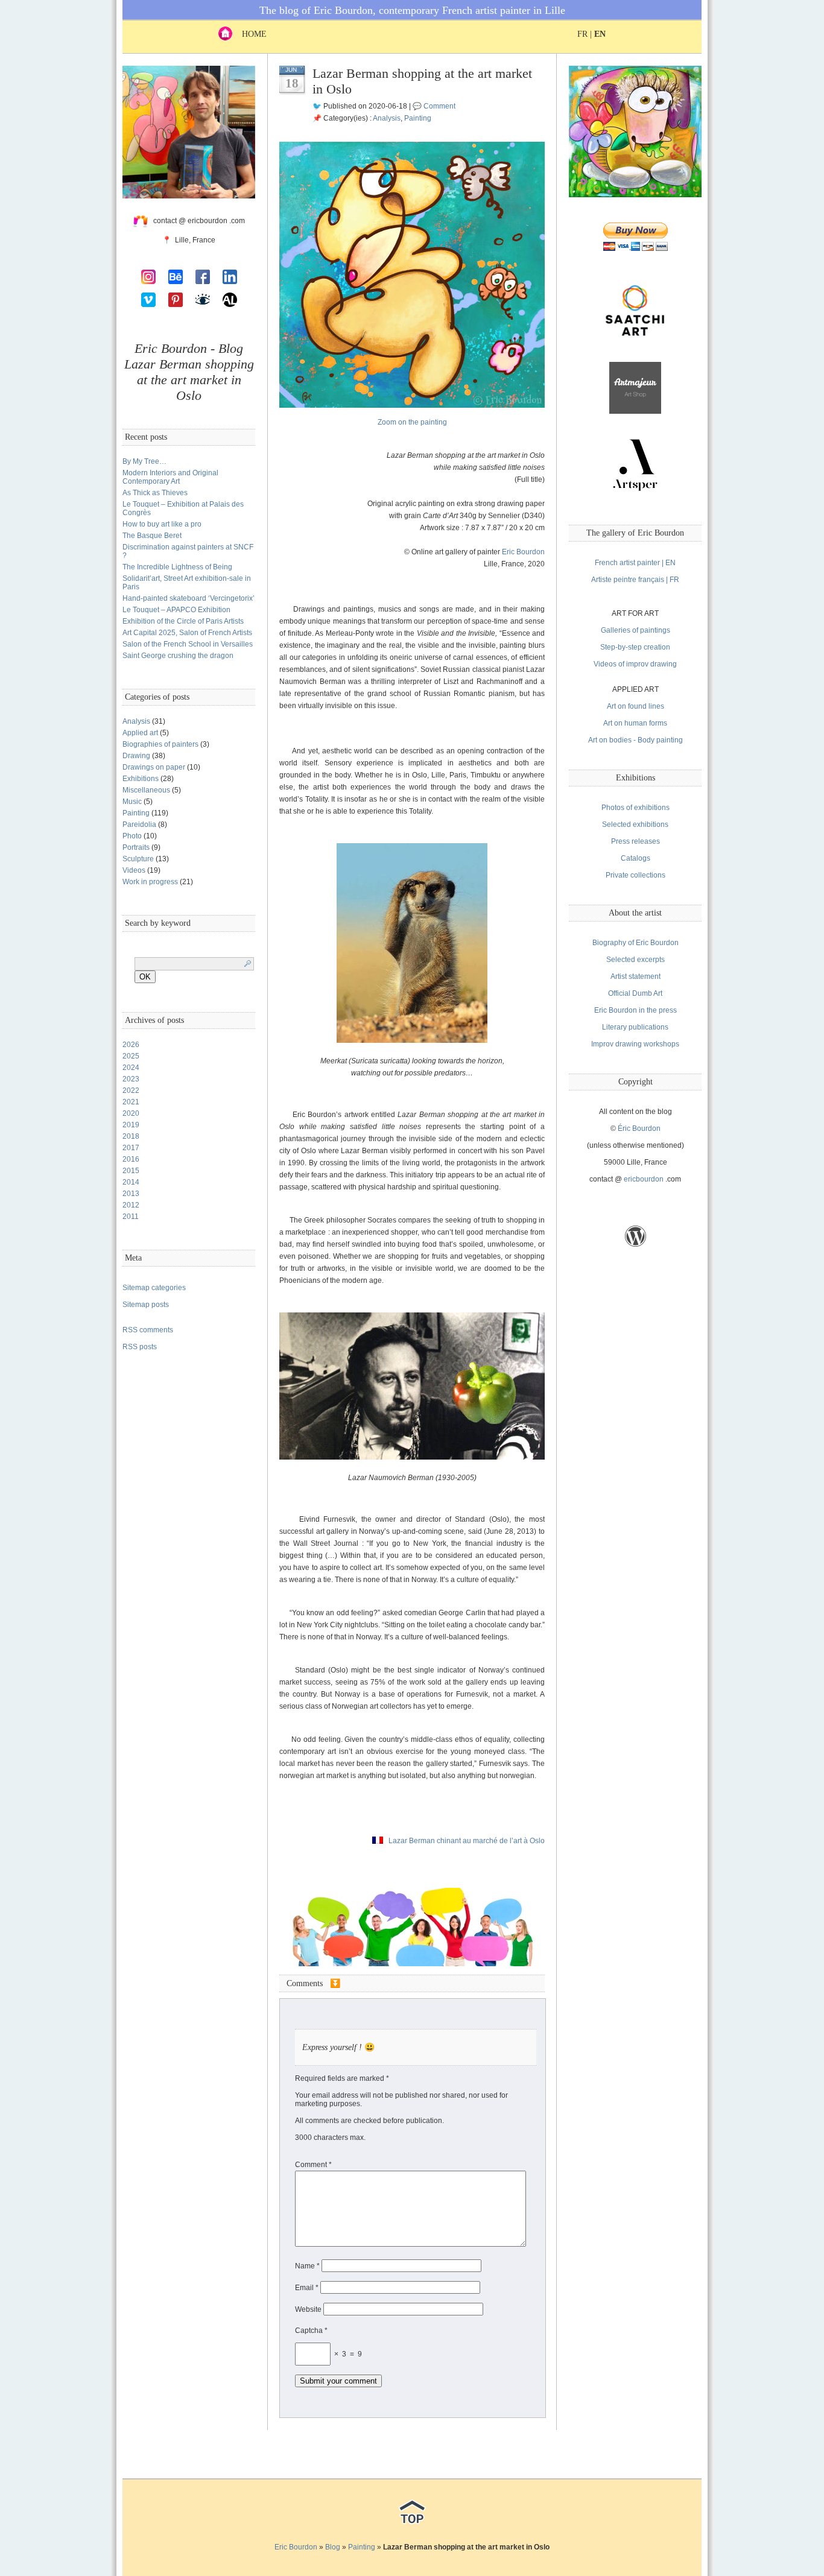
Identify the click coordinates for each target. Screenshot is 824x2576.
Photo (132, 836)
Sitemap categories (154, 1288)
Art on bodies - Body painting (635, 740)
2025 (131, 1056)
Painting (136, 813)
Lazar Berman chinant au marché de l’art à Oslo (467, 1841)
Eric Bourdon (523, 552)
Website (308, 2309)
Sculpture (138, 859)
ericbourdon (644, 1179)
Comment (439, 106)
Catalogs (635, 858)
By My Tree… (144, 461)
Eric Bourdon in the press (635, 1010)
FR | (591, 34)
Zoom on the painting (412, 422)
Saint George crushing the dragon (178, 656)
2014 (131, 1182)
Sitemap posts (146, 1305)
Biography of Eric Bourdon (635, 943)
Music (132, 802)
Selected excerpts (635, 960)
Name (307, 2266)
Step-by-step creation (635, 647)
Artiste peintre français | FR (635, 580)
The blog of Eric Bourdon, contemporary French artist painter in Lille (412, 10)
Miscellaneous (146, 790)
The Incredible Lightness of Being (177, 567)
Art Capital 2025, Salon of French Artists (187, 633)
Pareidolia (139, 824)
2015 (131, 1171)
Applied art (140, 733)
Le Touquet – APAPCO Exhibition (176, 610)
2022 (131, 1090)
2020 (131, 1113)
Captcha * (311, 2331)
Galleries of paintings (635, 630)
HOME (249, 34)
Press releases (635, 841)
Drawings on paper (154, 767)
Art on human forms (635, 723)
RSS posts (140, 1347)
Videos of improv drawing (635, 664)
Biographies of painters (160, 744)
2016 (131, 1159)
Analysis (136, 721)
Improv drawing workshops (635, 1044)
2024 (131, 1068)
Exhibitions (141, 779)
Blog (333, 2547)
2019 (131, 1125)
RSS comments (148, 1330)
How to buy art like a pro (162, 524)
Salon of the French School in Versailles (188, 644)
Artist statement (635, 976)
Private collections (635, 875)
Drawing (136, 756)
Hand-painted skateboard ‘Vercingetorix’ (189, 598)
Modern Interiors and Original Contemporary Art (170, 477)
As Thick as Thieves (155, 493)
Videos (134, 870)
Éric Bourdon (639, 1128)
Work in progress (150, 882)
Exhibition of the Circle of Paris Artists (183, 621)
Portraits (136, 847)
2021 (131, 1102)
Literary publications (635, 1027)
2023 (131, 1079)
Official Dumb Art (635, 993)
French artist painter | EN (635, 563)
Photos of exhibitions (635, 808)
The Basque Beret (152, 536)
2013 (131, 1194)
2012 (131, 1205)
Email (307, 2288)
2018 (131, 1136)
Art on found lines (635, 706)
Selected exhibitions (635, 824)
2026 (131, 1045)
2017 (131, 1148)
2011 (131, 1217)
